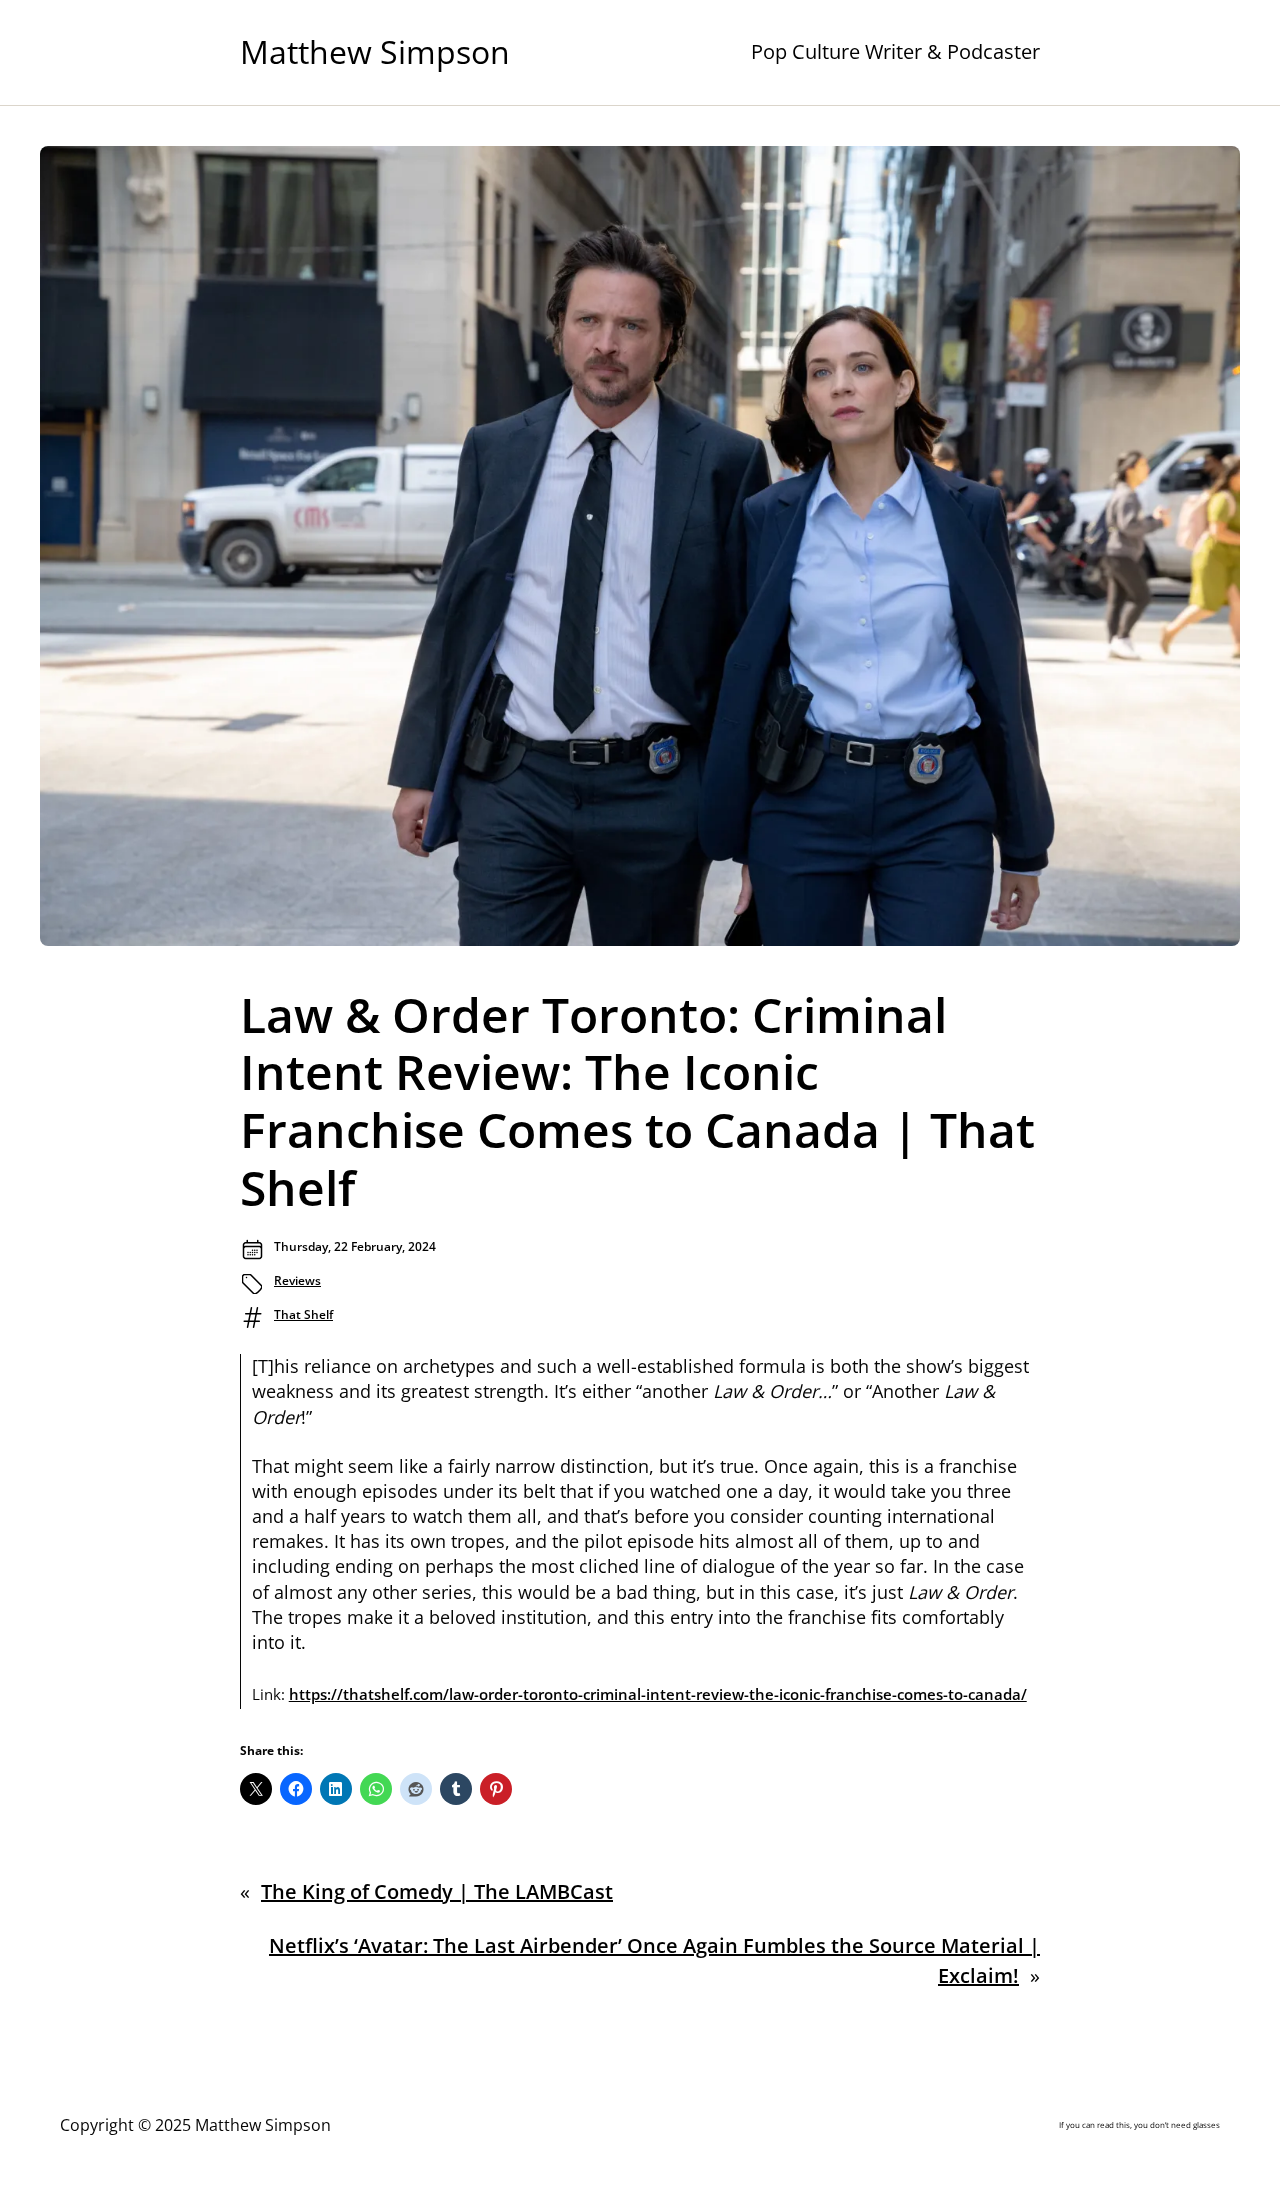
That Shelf (303, 1314)
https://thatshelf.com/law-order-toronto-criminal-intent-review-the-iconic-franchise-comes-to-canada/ (658, 1694)
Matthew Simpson (375, 51)
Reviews (297, 1280)
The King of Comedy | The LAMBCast (437, 1891)
